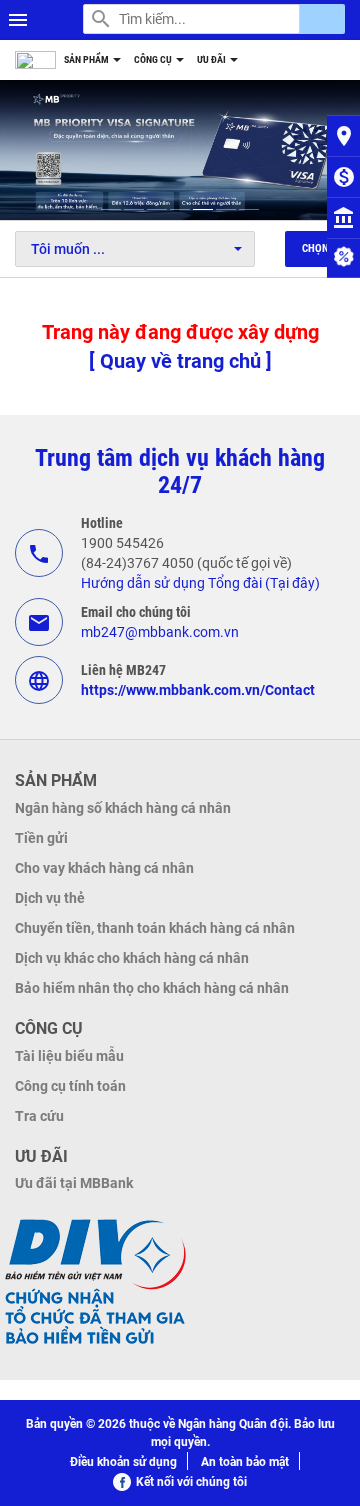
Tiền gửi (41, 838)
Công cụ (154, 59)
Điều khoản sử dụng (123, 1462)
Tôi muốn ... (68, 249)
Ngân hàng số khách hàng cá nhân (123, 808)
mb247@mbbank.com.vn (160, 632)
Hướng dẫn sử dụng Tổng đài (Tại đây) (200, 583)
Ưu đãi (212, 59)
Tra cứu (39, 1116)
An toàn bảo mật (245, 1462)
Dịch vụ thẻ (50, 898)
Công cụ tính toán (70, 1086)
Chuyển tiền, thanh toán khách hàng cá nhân (155, 928)
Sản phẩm (87, 59)
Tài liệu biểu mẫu (69, 1056)
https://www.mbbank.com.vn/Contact (198, 690)
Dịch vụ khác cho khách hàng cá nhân (132, 958)
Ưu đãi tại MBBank (74, 1183)
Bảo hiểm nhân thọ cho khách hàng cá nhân (152, 988)
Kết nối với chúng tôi (191, 1482)
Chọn (315, 248)
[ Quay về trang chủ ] (180, 361)
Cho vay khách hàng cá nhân (104, 868)
